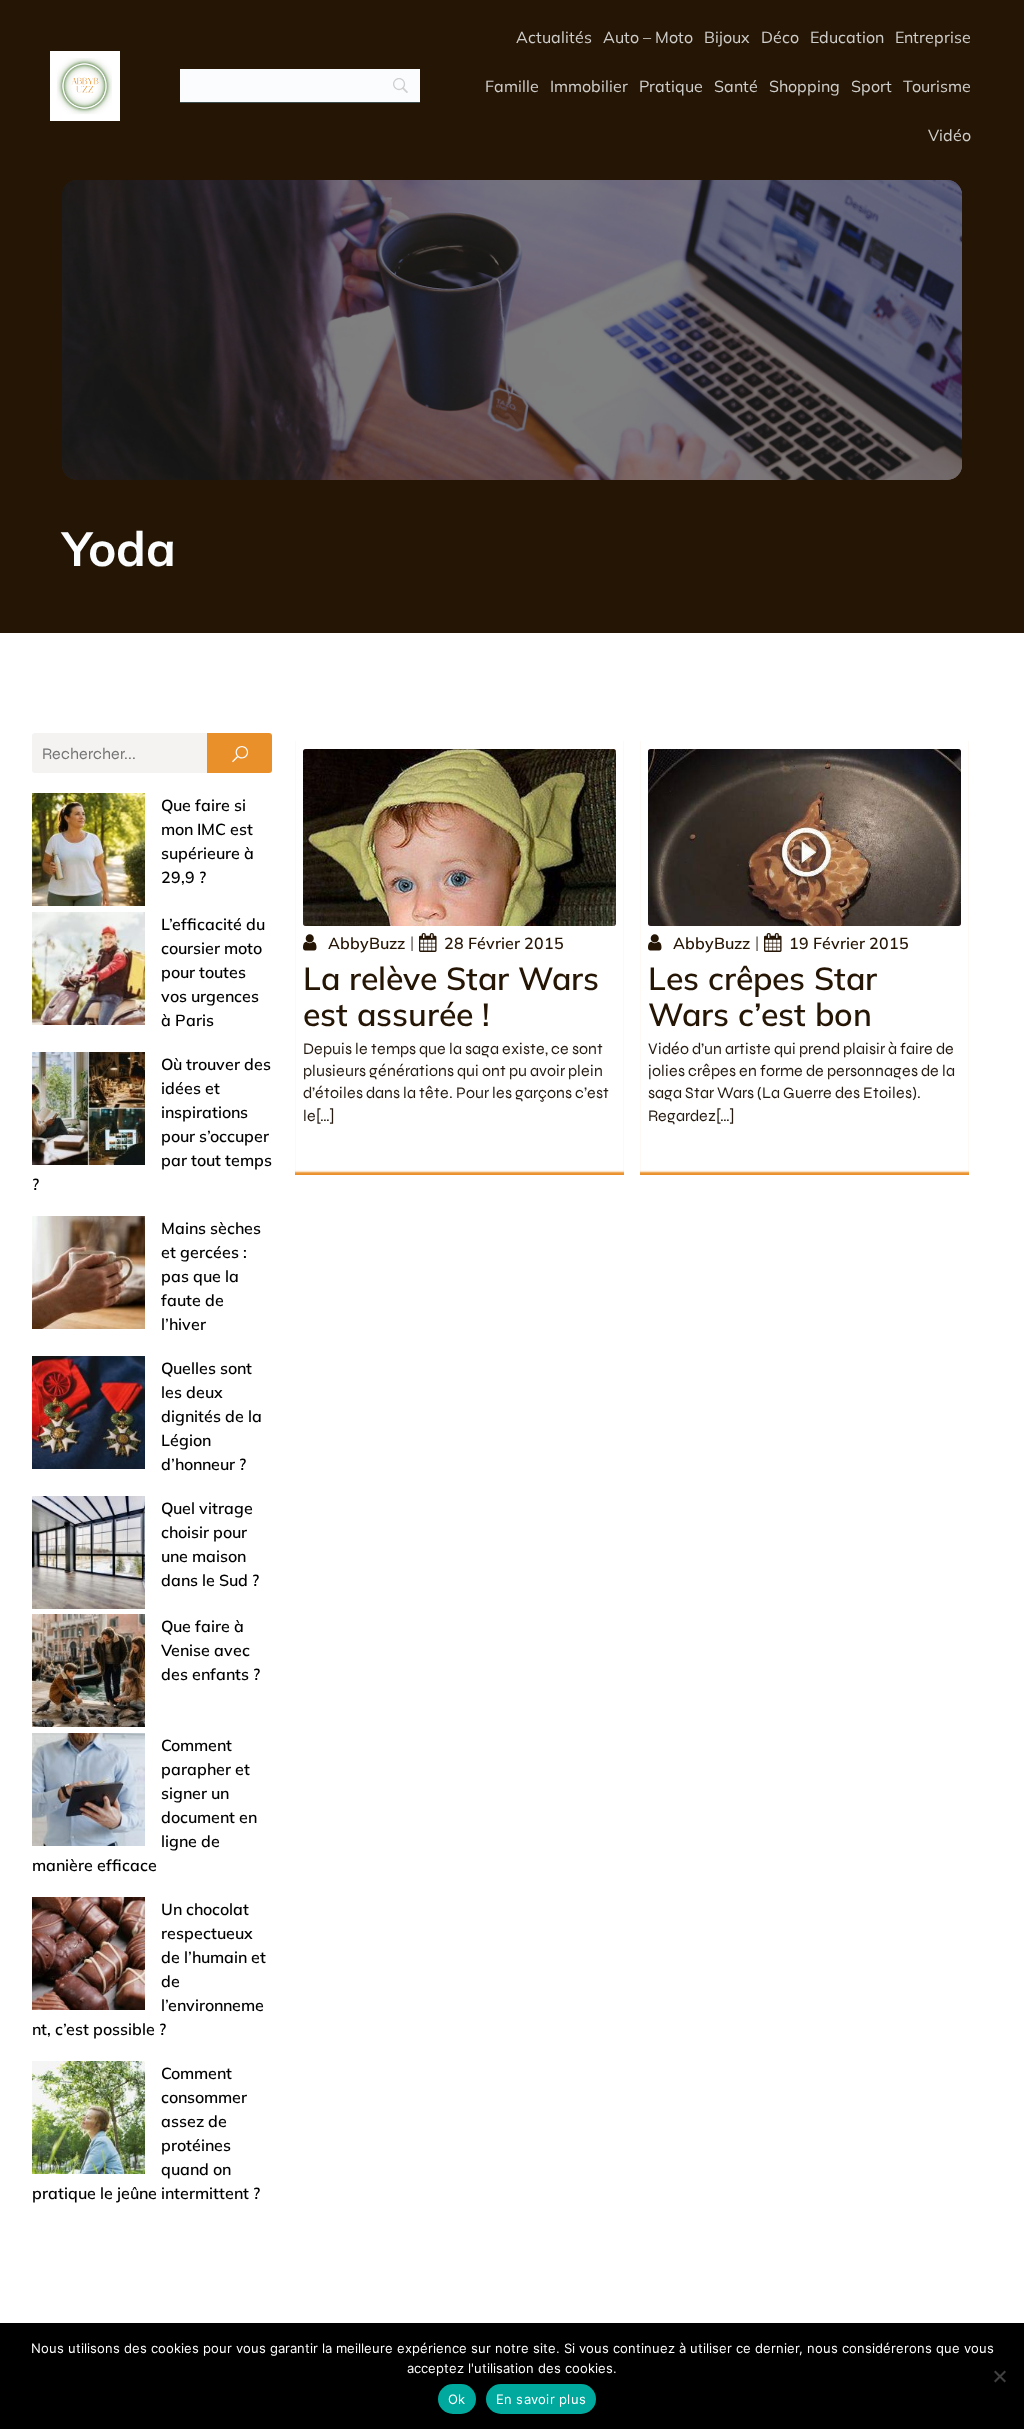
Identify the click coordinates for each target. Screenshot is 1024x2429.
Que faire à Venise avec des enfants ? (210, 1650)
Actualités (554, 37)
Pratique (671, 86)
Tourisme (937, 86)
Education (847, 37)
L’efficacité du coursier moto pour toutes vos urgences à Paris (213, 972)
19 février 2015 (849, 943)
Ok (457, 2399)
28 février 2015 (504, 943)
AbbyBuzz (366, 943)
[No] (999, 2376)
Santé (736, 86)
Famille (512, 86)
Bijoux (727, 37)
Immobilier (589, 86)
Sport (871, 86)
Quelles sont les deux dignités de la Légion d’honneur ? (211, 1416)
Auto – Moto (648, 37)
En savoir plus (541, 2399)
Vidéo (949, 135)
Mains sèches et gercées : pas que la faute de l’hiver (211, 1276)
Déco (780, 37)
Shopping (804, 86)
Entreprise (933, 37)
